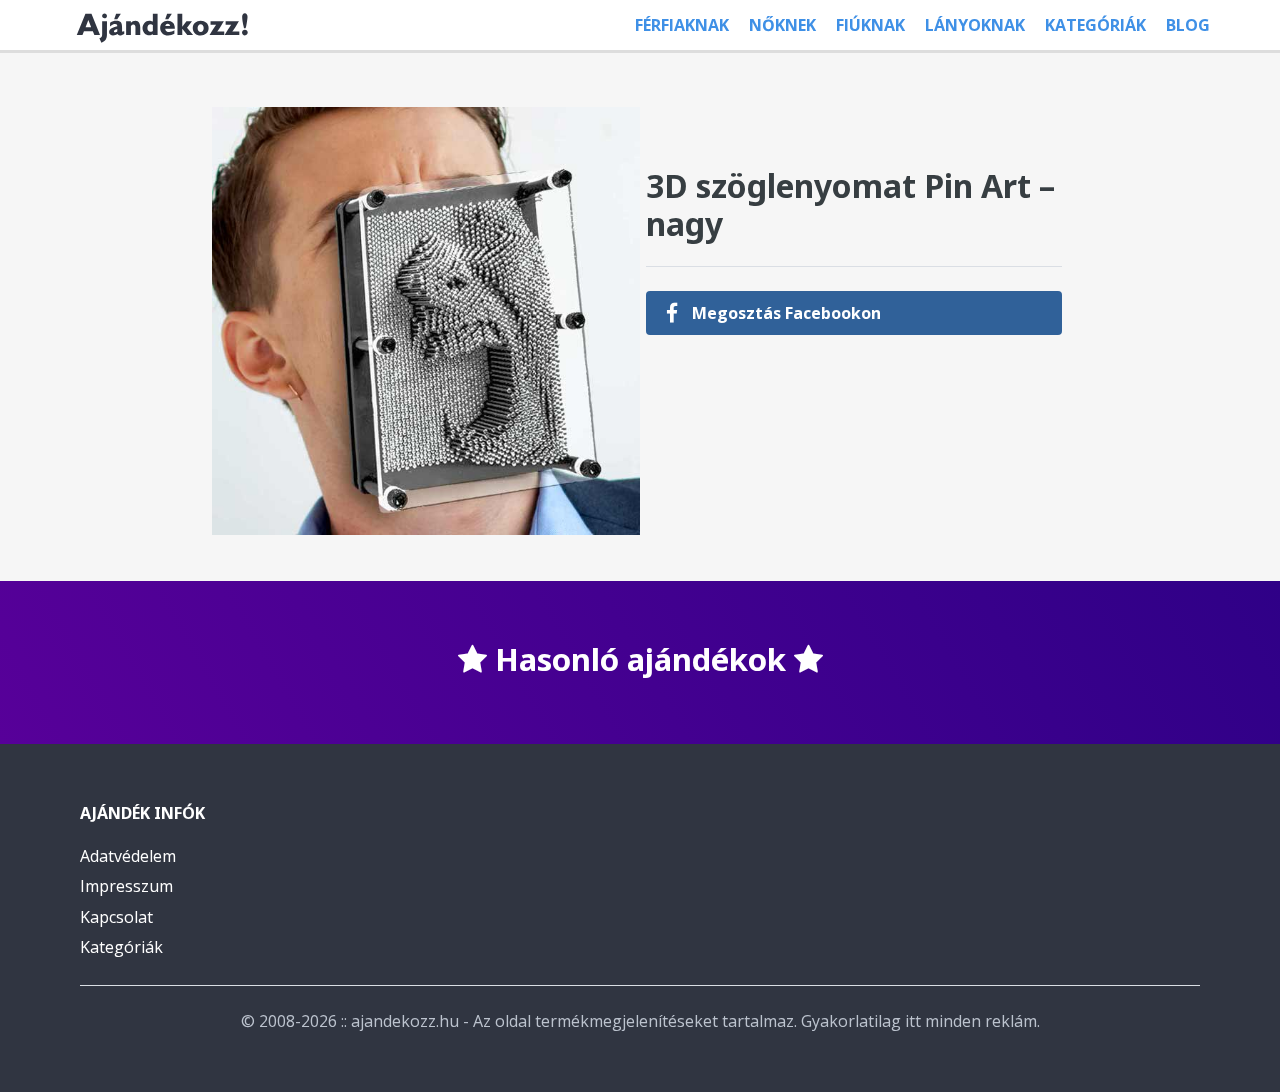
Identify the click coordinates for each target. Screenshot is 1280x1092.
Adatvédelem (128, 856)
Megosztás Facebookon (784, 313)
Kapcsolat (116, 917)
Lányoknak (975, 25)
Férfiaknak (682, 25)
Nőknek (782, 25)
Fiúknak (870, 25)
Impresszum (126, 886)
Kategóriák (1095, 25)
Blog (1188, 25)
